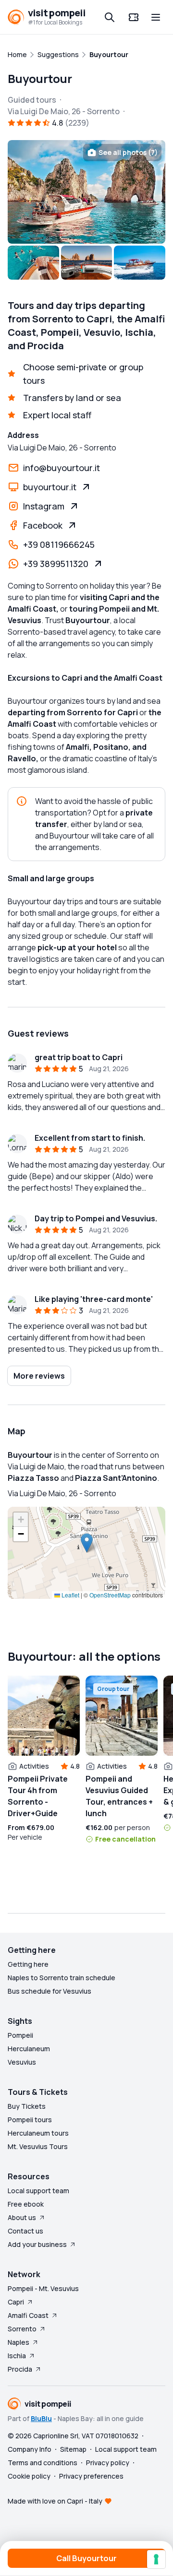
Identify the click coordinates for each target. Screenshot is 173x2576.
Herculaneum (29, 2049)
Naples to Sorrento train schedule (62, 1978)
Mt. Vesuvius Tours (38, 2146)
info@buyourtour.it (62, 468)
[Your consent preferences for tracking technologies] (156, 2559)
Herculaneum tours (38, 2133)
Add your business (37, 2244)
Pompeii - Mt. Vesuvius (43, 2288)
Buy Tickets (27, 2106)
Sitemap (73, 2449)
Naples (19, 2342)
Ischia (17, 2356)
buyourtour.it (50, 487)
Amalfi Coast (28, 2315)
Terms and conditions (43, 2463)
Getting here (28, 1964)
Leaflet (70, 1595)
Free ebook (26, 2204)
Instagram (44, 506)
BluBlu (41, 2418)
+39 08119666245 (59, 544)
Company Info (30, 2449)
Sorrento (22, 2329)
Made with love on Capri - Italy (55, 2501)
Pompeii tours (30, 2120)
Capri (16, 2302)
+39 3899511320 (56, 564)
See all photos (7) (128, 152)
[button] (87, 1543)
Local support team (38, 2191)
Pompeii (20, 2035)
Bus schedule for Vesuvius (49, 1991)
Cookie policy (29, 2476)
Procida (20, 2369)
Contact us (25, 2231)
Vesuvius (22, 2062)
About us (22, 2217)
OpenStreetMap (110, 1595)
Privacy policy (108, 2463)
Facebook (43, 525)
